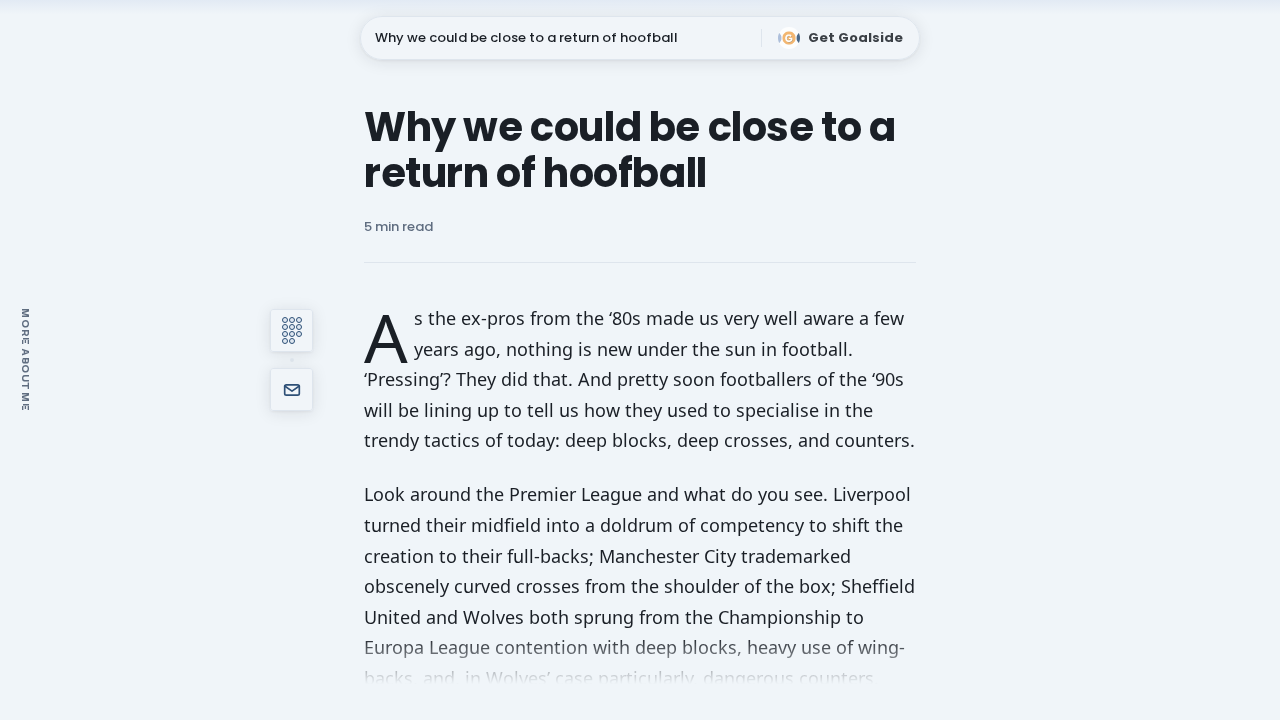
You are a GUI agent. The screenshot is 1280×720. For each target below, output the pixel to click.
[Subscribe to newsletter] (291, 389)
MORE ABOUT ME (26, 359)
